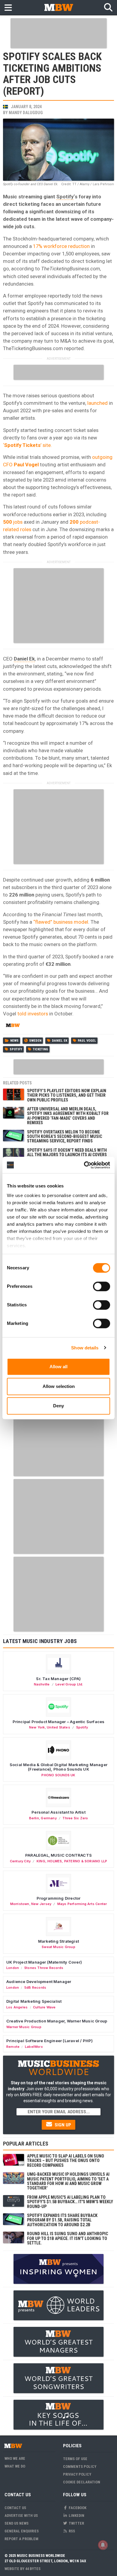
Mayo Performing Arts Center (82, 1904)
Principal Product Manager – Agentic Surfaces (59, 1722)
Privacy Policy (77, 2474)
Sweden (35, 1041)
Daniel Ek (24, 659)
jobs (13, 522)
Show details (85, 1348)
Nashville (42, 1684)
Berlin (34, 1818)
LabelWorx (34, 2047)
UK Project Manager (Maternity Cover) (44, 1962)
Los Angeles (17, 2007)
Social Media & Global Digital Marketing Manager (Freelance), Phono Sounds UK (58, 1767)
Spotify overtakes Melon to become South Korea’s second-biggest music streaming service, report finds (64, 1137)
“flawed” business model (60, 922)
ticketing (40, 1049)
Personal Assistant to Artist (58, 1812)
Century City (20, 1861)
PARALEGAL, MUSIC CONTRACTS (58, 1855)
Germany (49, 1818)
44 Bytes (33, 2569)
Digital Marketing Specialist (34, 2001)
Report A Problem (21, 2539)
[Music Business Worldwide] (58, 7)
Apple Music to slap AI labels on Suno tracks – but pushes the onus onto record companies (66, 2161)
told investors (33, 1014)
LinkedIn (76, 2516)
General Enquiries (22, 2531)
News (14, 1041)
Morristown (20, 1904)
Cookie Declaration (82, 2482)
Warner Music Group (24, 2027)
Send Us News (16, 2523)
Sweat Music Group (58, 1947)
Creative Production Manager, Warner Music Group (57, 2021)
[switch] (102, 1286)
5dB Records (35, 1987)
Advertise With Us (21, 2516)
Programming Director (59, 1898)
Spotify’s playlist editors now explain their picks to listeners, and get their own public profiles (67, 1095)
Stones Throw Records (44, 1968)
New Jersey (41, 1904)
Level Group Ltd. (69, 1684)
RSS (71, 2531)
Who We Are (15, 2458)
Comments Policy (80, 2467)
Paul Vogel (87, 1041)
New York (37, 1727)
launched (97, 403)
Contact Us (15, 2508)
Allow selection (59, 1386)
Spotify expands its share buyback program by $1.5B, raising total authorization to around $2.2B (62, 2220)
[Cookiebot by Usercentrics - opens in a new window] (84, 1165)
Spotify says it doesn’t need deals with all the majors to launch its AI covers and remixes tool (67, 1155)
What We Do (15, 2466)
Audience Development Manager (39, 1982)
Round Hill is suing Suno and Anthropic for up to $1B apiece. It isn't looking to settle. (67, 2238)
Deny (58, 1406)
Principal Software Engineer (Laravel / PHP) (49, 2041)
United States (58, 1727)
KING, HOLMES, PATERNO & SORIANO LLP (72, 1861)
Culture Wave (44, 2007)
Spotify (65, 197)
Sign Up (62, 2125)
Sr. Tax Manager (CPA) (58, 1679)
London (13, 1968)
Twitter (76, 2523)
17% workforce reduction (61, 246)
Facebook (77, 2508)
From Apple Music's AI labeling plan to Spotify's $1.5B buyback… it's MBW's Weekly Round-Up (70, 2202)
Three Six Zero (75, 1818)
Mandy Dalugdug (26, 113)
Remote (13, 2047)
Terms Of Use (75, 2459)
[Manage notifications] (103, 2545)
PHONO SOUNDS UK (58, 1775)
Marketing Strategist (58, 1941)
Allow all (58, 1367)
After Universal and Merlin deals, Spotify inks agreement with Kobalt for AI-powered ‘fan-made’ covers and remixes (68, 1116)
